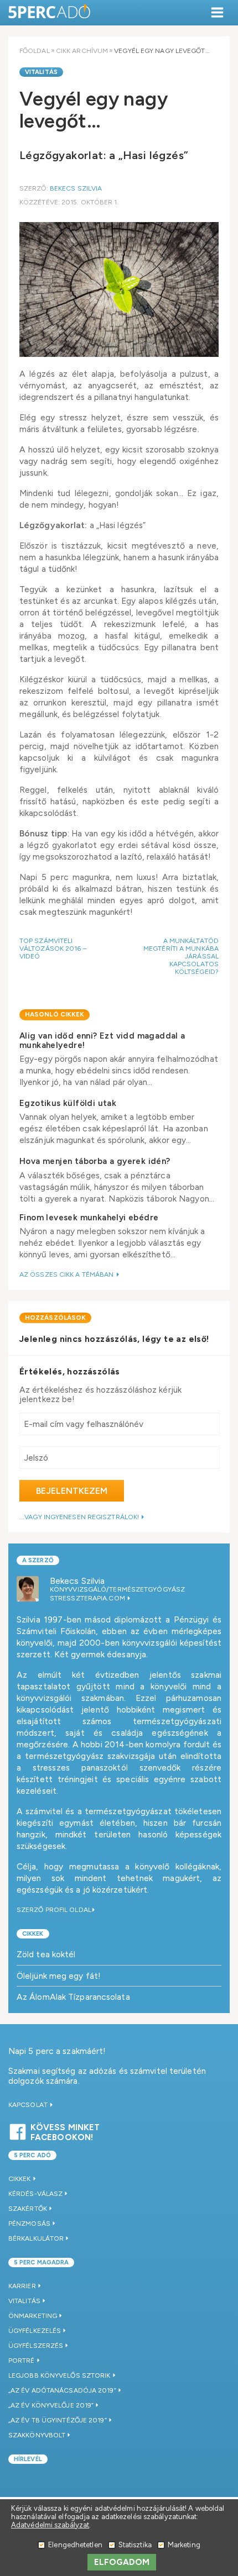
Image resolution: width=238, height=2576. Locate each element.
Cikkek (33, 1934)
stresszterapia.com (88, 1598)
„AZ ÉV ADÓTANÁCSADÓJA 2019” (62, 2390)
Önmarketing (33, 2316)
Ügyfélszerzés (36, 2346)
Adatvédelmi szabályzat (50, 2525)
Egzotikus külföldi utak (68, 1103)
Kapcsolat (29, 2105)
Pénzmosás (29, 2224)
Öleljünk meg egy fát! (59, 1976)
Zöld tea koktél (46, 1954)
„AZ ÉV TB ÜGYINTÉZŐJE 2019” (58, 2420)
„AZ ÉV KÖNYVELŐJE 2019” (51, 2405)
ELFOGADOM (122, 2562)
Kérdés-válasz (35, 2194)
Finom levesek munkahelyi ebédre (89, 1218)
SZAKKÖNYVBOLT (37, 2435)
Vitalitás (41, 72)
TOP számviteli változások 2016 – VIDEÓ (53, 949)
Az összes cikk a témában (68, 1274)
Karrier (22, 2286)
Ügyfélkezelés (35, 2331)
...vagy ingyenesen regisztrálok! (80, 1517)
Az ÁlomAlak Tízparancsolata (73, 1997)
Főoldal (35, 51)
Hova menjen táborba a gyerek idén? (95, 1161)
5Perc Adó (50, 12)
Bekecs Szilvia (76, 188)
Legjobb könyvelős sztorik (59, 2375)
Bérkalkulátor (36, 2238)
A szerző (38, 1560)
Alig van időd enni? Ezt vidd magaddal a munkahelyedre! (102, 1041)
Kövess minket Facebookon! (65, 2131)
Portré (22, 2361)
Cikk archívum (82, 51)
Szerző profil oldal (54, 1910)
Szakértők (28, 2209)
